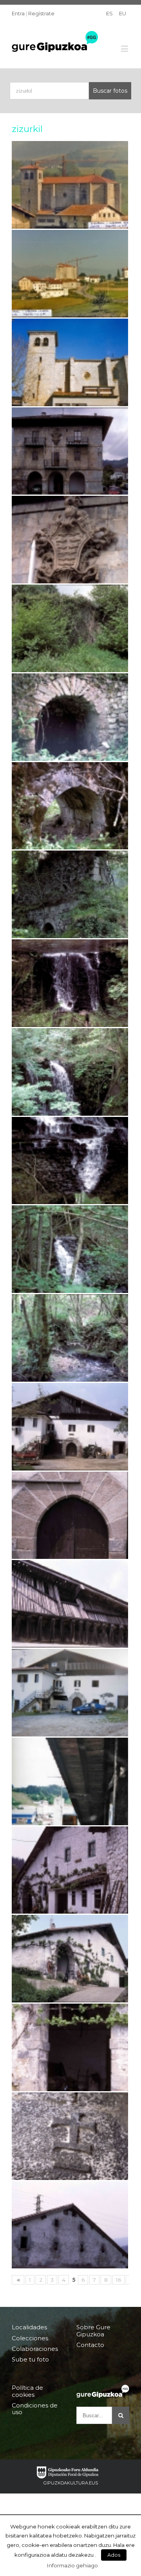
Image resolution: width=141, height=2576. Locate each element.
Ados (114, 2555)
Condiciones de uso (35, 2409)
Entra (18, 13)
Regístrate (41, 13)
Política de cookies (27, 2391)
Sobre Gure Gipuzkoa (93, 2331)
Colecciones (30, 2338)
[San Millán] (70, 362)
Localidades (29, 2327)
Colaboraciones (35, 2349)
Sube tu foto (30, 2359)
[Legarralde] (70, 1959)
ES (109, 13)
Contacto (90, 2345)
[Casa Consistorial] (70, 451)
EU (123, 13)
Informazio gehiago (72, 2565)
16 (118, 2280)
